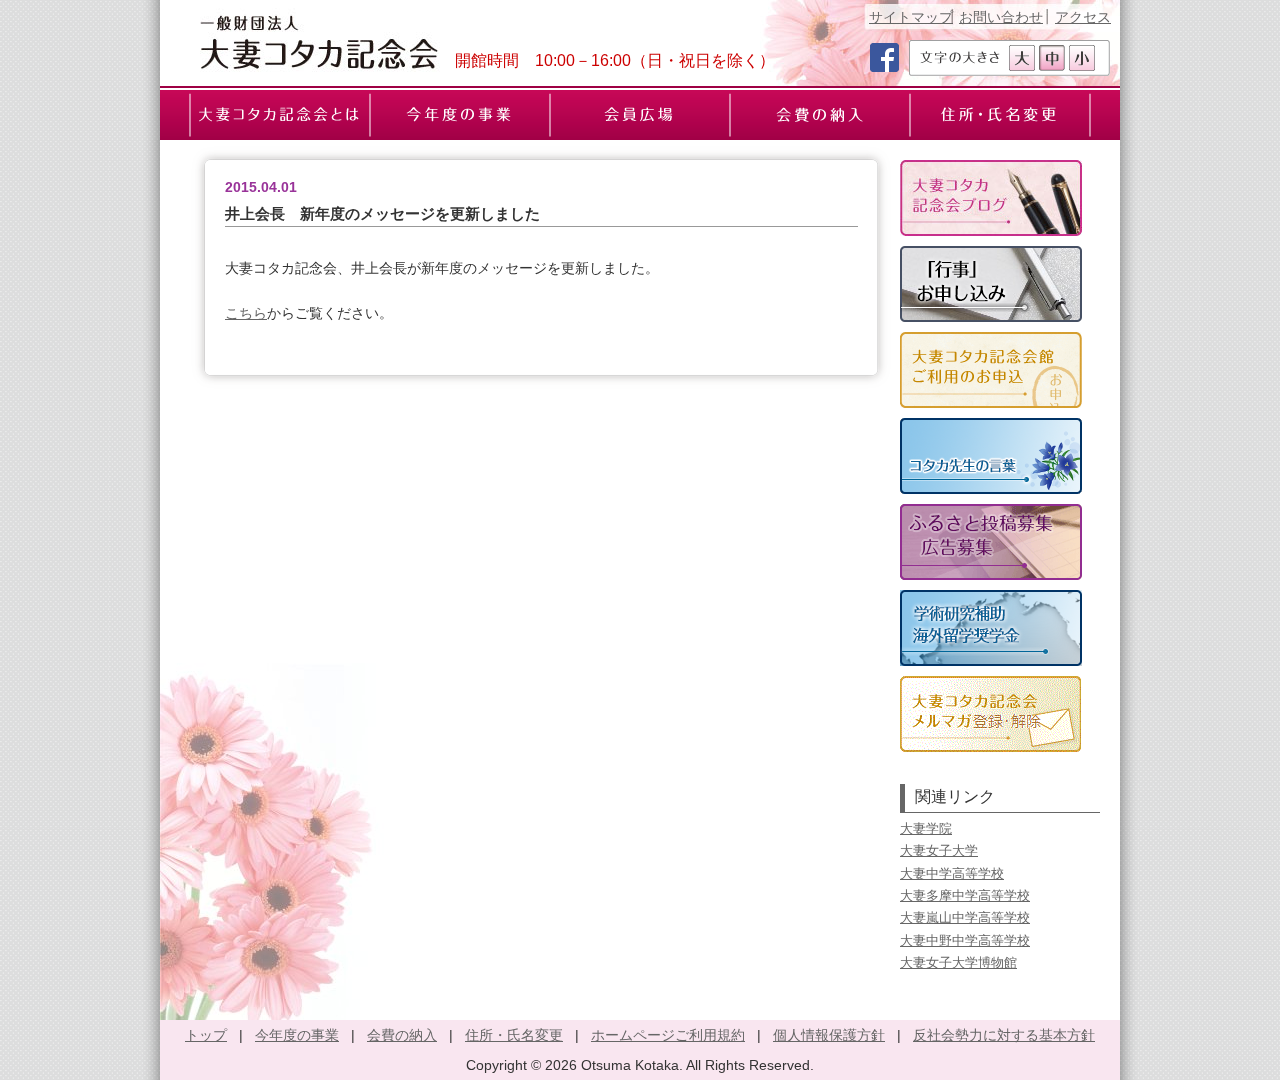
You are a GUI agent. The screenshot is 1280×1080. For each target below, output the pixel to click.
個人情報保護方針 (829, 1035)
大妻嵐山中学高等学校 (965, 917)
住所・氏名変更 (514, 1035)
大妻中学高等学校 (952, 873)
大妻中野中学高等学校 (965, 940)
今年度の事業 (297, 1035)
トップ (206, 1035)
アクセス (1083, 17)
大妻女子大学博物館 (958, 962)
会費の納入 (402, 1035)
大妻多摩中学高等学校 (965, 895)
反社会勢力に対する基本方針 (1004, 1035)
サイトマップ (911, 17)
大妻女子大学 (939, 850)
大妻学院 (926, 828)
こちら (246, 313)
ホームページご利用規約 (668, 1035)
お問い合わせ (1001, 17)
